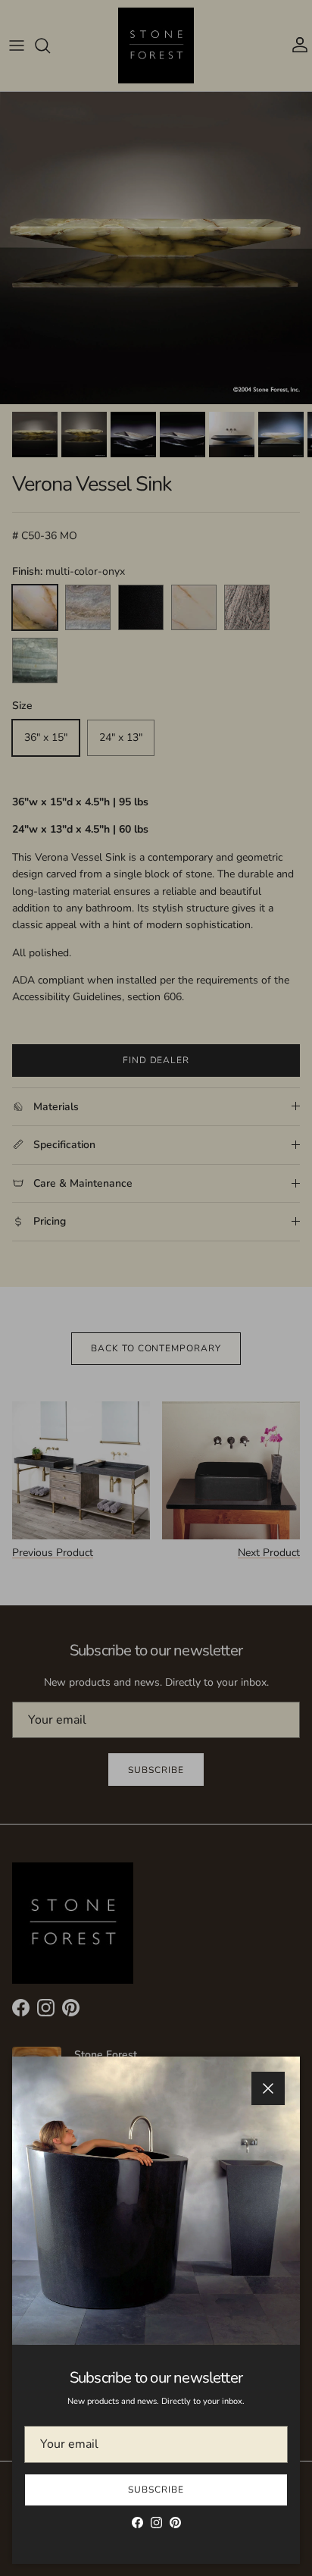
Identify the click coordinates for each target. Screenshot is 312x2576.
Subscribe (156, 2490)
